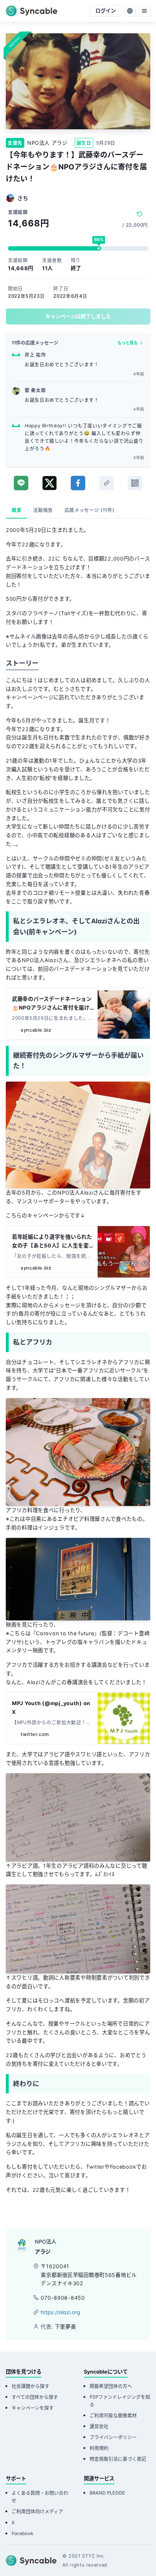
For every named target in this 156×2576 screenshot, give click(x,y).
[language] (130, 11)
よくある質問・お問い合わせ (40, 2497)
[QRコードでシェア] (135, 483)
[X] (50, 483)
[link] (107, 483)
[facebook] (78, 483)
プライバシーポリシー (113, 2437)
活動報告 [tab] (43, 510)
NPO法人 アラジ (47, 143)
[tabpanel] (78, 1367)
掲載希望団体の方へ (111, 2386)
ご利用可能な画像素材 (113, 2415)
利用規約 (99, 2448)
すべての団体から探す (35, 2397)
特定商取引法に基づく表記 (118, 2459)
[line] (21, 483)
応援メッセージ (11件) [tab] (89, 510)
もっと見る (128, 343)
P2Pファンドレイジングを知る (120, 2401)
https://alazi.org (60, 2312)
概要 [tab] (17, 510)
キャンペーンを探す (33, 2408)
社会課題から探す (30, 2386)
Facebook (22, 2533)
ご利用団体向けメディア (37, 2511)
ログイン (106, 11)
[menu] (144, 11)
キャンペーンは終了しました (78, 316)
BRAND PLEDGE (107, 2493)
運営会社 (99, 2426)
